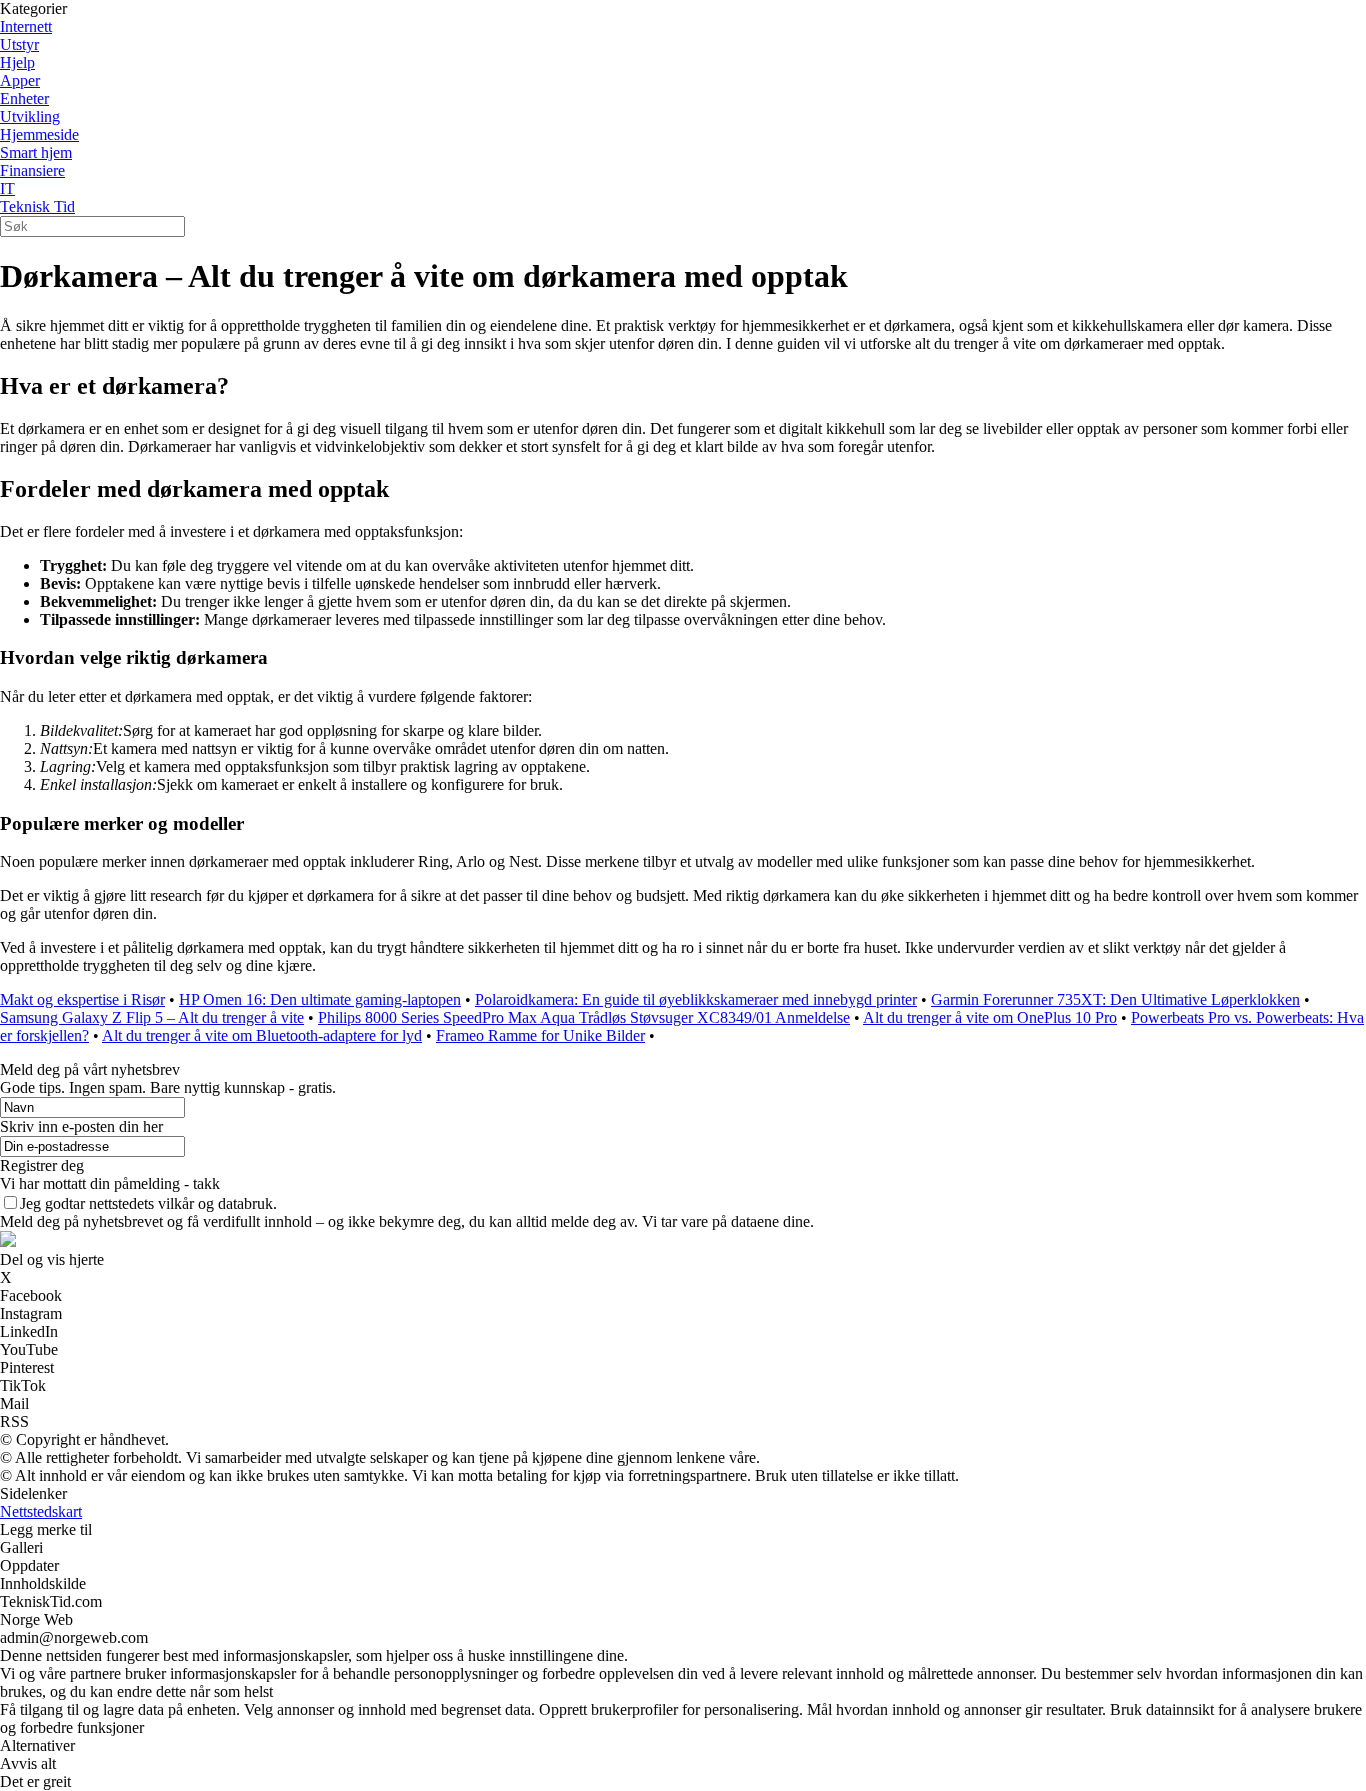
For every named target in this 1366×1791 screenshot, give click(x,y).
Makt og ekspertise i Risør (82, 999)
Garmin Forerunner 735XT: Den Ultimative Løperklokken (1115, 999)
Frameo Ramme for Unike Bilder (540, 1035)
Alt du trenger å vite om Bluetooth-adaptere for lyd (262, 1035)
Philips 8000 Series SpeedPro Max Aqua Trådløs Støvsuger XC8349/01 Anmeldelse (584, 1017)
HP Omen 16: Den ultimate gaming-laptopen (320, 999)
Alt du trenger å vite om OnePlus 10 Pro (990, 1017)
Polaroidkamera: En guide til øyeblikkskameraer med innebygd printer (696, 999)
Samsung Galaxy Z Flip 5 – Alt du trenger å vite (152, 1017)
